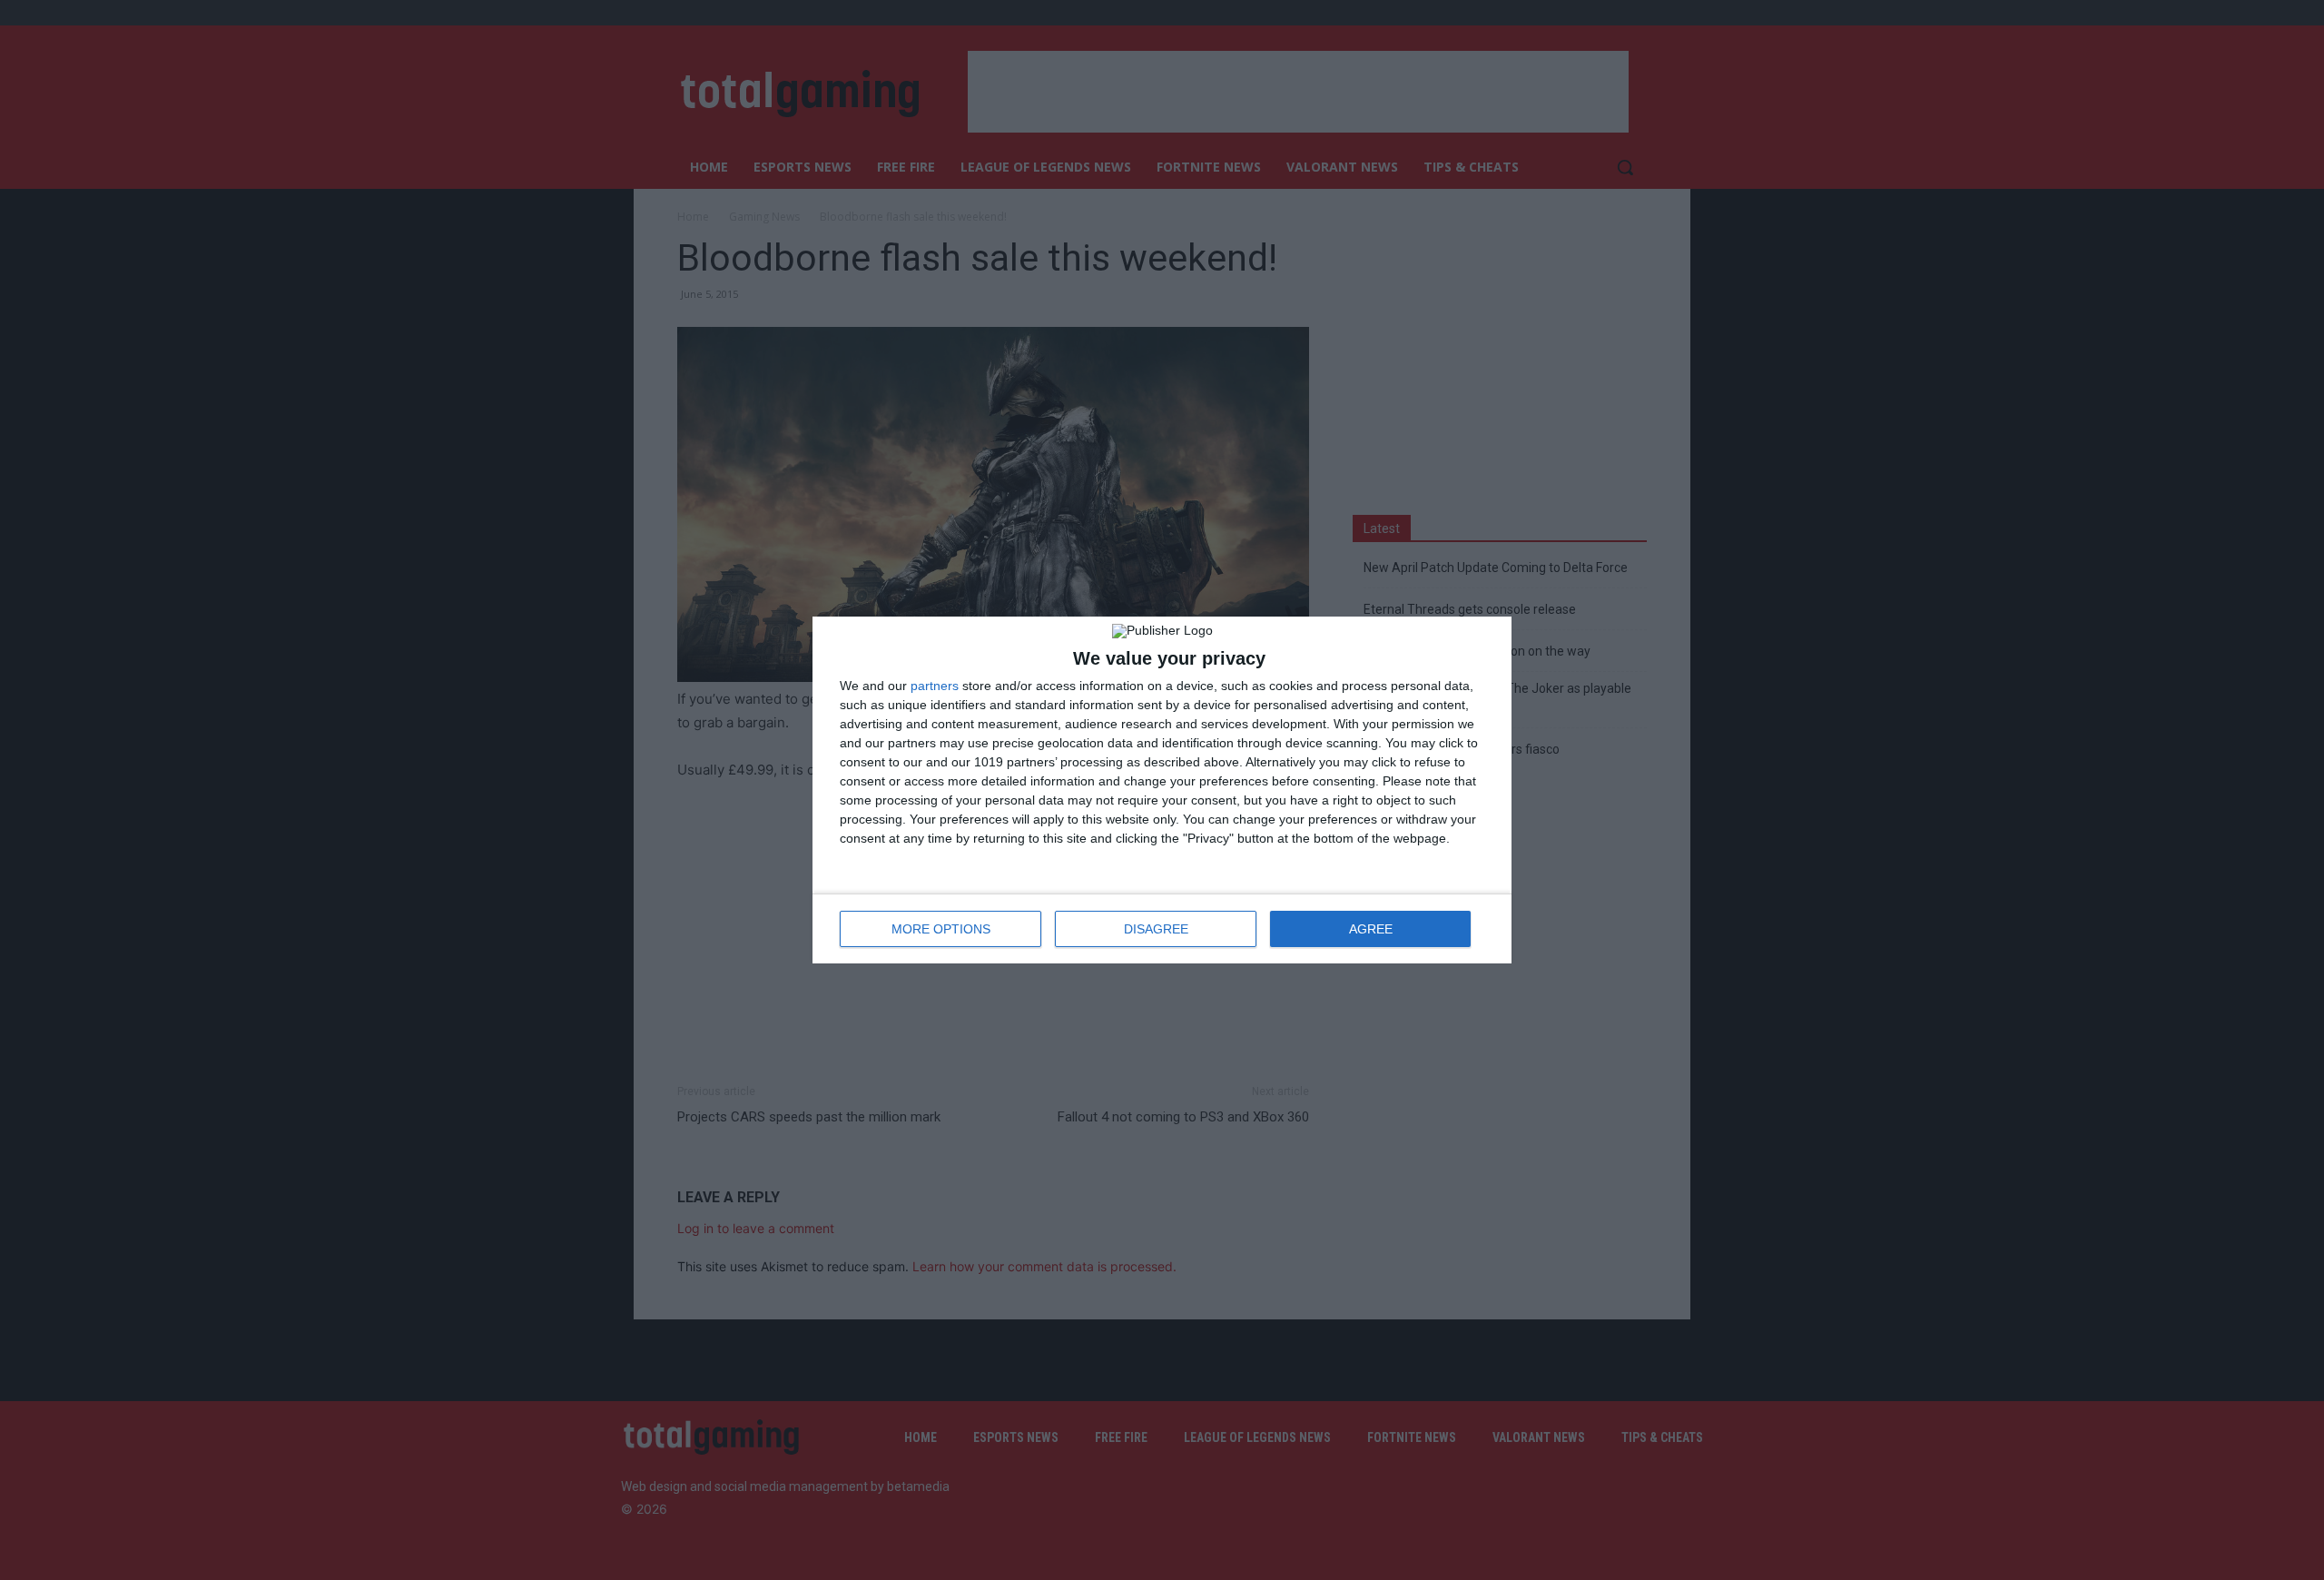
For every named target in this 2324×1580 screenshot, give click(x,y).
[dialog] (1162, 790)
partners (935, 686)
